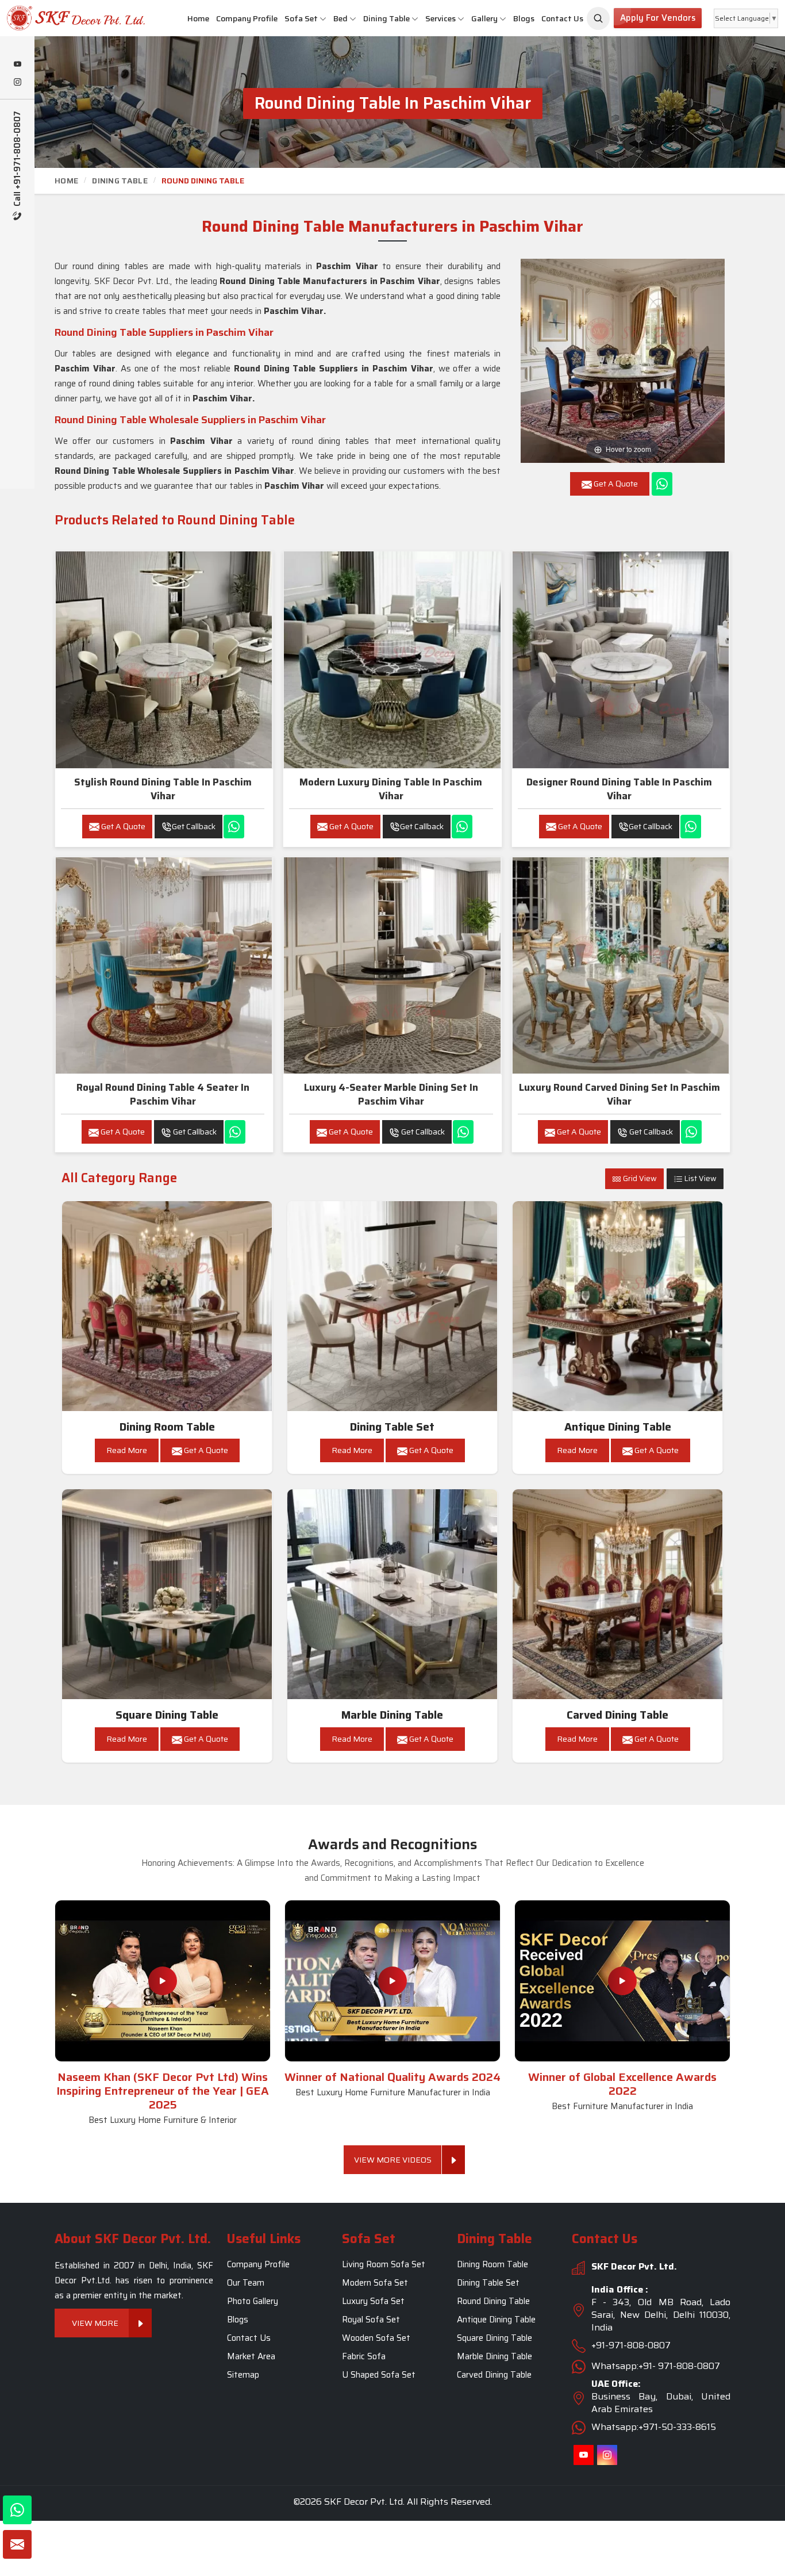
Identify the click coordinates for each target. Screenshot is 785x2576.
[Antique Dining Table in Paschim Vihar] (618, 1306)
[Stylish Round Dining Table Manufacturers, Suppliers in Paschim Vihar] (164, 660)
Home (198, 18)
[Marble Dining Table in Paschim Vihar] (392, 1594)
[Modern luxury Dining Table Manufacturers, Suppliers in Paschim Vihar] (392, 660)
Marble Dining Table (392, 1715)
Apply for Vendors (658, 18)
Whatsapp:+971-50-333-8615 (654, 2427)
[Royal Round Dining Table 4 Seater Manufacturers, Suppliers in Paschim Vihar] (164, 965)
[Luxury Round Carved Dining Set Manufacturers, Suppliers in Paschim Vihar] (621, 965)
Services (440, 18)
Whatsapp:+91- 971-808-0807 (656, 2366)
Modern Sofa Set (375, 2283)
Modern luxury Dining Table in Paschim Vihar (391, 789)
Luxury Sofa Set (373, 2301)
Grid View (639, 1178)
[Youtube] (17, 65)
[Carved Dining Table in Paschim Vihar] (618, 1594)
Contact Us (562, 18)
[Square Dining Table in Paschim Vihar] (167, 1594)
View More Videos (393, 2160)
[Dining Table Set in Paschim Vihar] (392, 1306)
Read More (127, 1450)
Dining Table (386, 18)
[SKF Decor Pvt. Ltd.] (66, 18)
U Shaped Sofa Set (379, 2375)
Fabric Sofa (364, 2356)
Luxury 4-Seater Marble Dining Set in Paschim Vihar (391, 1094)
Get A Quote (122, 826)
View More (95, 2323)
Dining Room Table (167, 1427)
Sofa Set (301, 18)
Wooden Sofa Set (376, 2338)
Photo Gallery (253, 2301)
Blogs (524, 18)
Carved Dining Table (617, 1715)
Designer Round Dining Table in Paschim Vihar (619, 789)
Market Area (251, 2356)
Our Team (246, 2283)
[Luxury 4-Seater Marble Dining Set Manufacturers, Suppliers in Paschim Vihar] (392, 965)
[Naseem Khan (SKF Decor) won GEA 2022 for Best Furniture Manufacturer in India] (622, 1981)
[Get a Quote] (17, 2544)
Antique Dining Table (618, 1427)
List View (700, 1178)
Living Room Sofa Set (384, 2264)
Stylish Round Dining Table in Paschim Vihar (163, 789)
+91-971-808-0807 (631, 2345)
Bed (340, 18)
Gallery (484, 18)
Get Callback (194, 826)
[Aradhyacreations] (598, 18)
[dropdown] (323, 19)
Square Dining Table (167, 1715)
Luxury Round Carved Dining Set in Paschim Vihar (619, 1094)
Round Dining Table (493, 2301)
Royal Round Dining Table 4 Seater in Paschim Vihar (163, 1094)
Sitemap (243, 2375)
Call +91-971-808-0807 (18, 160)
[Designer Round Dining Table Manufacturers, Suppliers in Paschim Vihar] (621, 660)
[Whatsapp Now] (662, 484)
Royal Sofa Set (371, 2320)
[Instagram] (17, 83)
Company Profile (247, 18)
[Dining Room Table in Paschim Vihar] (167, 1306)
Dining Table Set (392, 1427)
